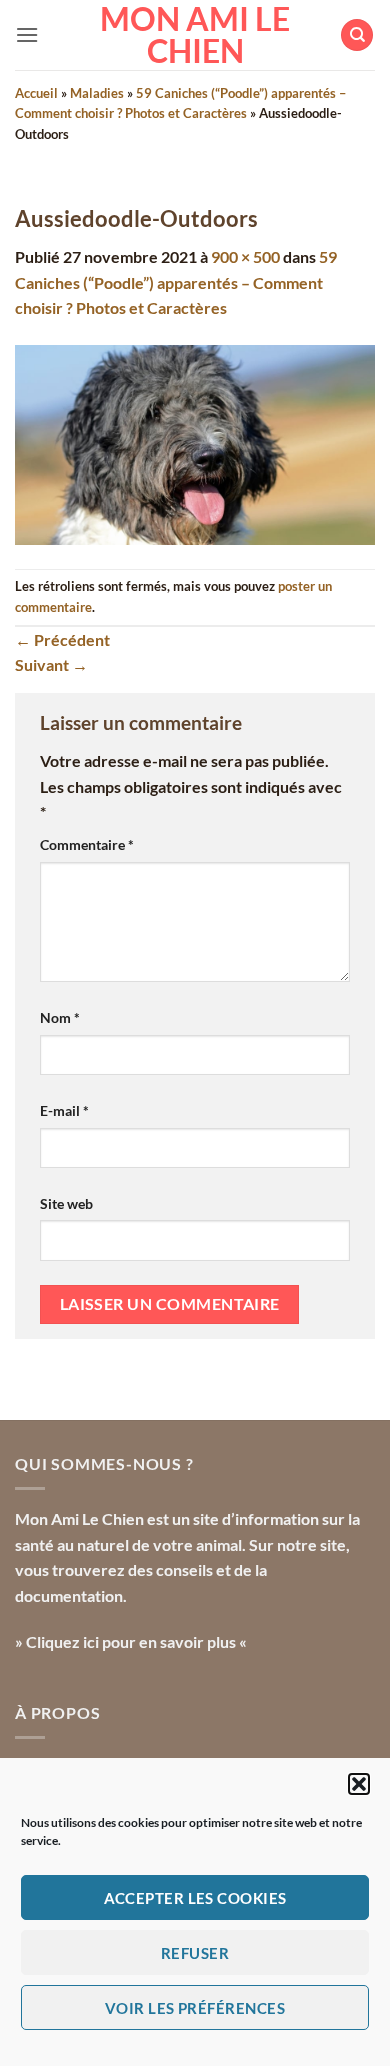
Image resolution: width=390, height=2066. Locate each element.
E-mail (64, 1110)
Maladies (97, 93)
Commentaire (87, 844)
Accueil (36, 93)
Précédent (62, 639)
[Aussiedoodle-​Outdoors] (195, 442)
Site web (66, 1203)
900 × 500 (245, 256)
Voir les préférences (195, 2008)
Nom (60, 1017)
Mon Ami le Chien (195, 35)
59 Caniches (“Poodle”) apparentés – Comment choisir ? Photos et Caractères (176, 282)
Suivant (51, 664)
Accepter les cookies (195, 1898)
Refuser (195, 1953)
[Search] (357, 35)
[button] (359, 1784)
